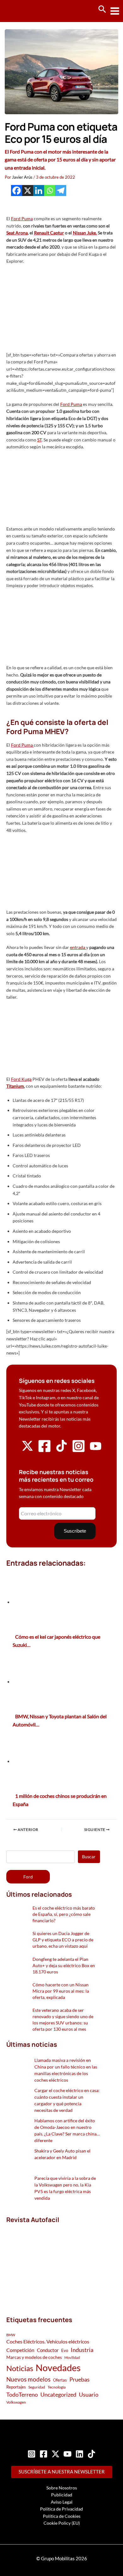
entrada (78, 947)
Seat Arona (17, 233)
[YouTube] (67, 2454)
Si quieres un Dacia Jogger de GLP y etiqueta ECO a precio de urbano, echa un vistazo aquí (63, 1940)
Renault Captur (49, 233)
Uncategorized (58, 2395)
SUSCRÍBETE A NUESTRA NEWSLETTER (62, 2472)
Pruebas (79, 2379)
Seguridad (37, 2387)
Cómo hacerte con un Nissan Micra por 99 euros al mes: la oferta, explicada (61, 1991)
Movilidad (72, 2357)
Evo (65, 2350)
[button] (102, 9)
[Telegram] (61, 191)
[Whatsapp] (50, 191)
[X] (28, 191)
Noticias (20, 2368)
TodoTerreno (22, 2395)
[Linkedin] (39, 191)
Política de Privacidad (61, 2509)
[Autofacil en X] (27, 1450)
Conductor (48, 2350)
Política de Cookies (62, 2516)
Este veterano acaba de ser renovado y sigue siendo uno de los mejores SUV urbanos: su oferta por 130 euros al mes (63, 2020)
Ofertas (60, 2380)
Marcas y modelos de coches (34, 2357)
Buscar (89, 1857)
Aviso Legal (62, 2502)
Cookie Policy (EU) (62, 2523)
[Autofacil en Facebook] (44, 1451)
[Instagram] (32, 2454)
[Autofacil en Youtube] (96, 1449)
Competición (20, 2350)
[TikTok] (91, 2454)
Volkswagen (16, 2402)
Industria (82, 2350)
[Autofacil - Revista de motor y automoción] (28, 11)
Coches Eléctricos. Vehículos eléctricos (48, 2341)
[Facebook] (17, 191)
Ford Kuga (21, 1079)
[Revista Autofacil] (53, 2263)
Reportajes (16, 2387)
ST (39, 440)
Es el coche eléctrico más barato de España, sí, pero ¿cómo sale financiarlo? (64, 1914)
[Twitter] (56, 2454)
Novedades (58, 2368)
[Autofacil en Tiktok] (61, 1450)
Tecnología (57, 2387)
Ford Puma (22, 219)
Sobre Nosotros (62, 2488)
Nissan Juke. (85, 233)
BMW (11, 2335)
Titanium (15, 1086)
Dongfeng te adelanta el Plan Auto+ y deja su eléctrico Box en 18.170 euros (64, 1965)
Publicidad (62, 2495)
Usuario (89, 2394)
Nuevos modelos (28, 2379)
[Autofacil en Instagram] (79, 1451)
